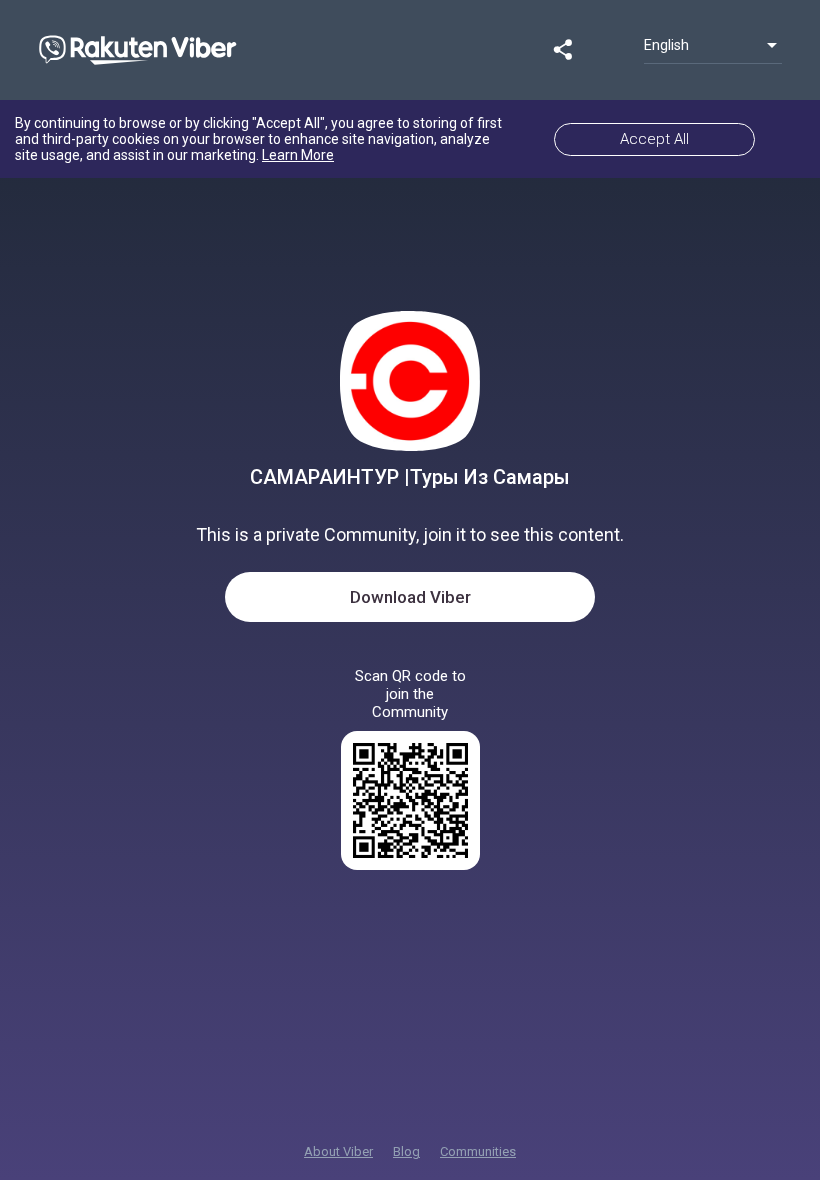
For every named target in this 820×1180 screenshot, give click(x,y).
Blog (406, 1151)
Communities (478, 1151)
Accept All (654, 139)
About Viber (338, 1151)
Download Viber (410, 597)
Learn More (298, 155)
